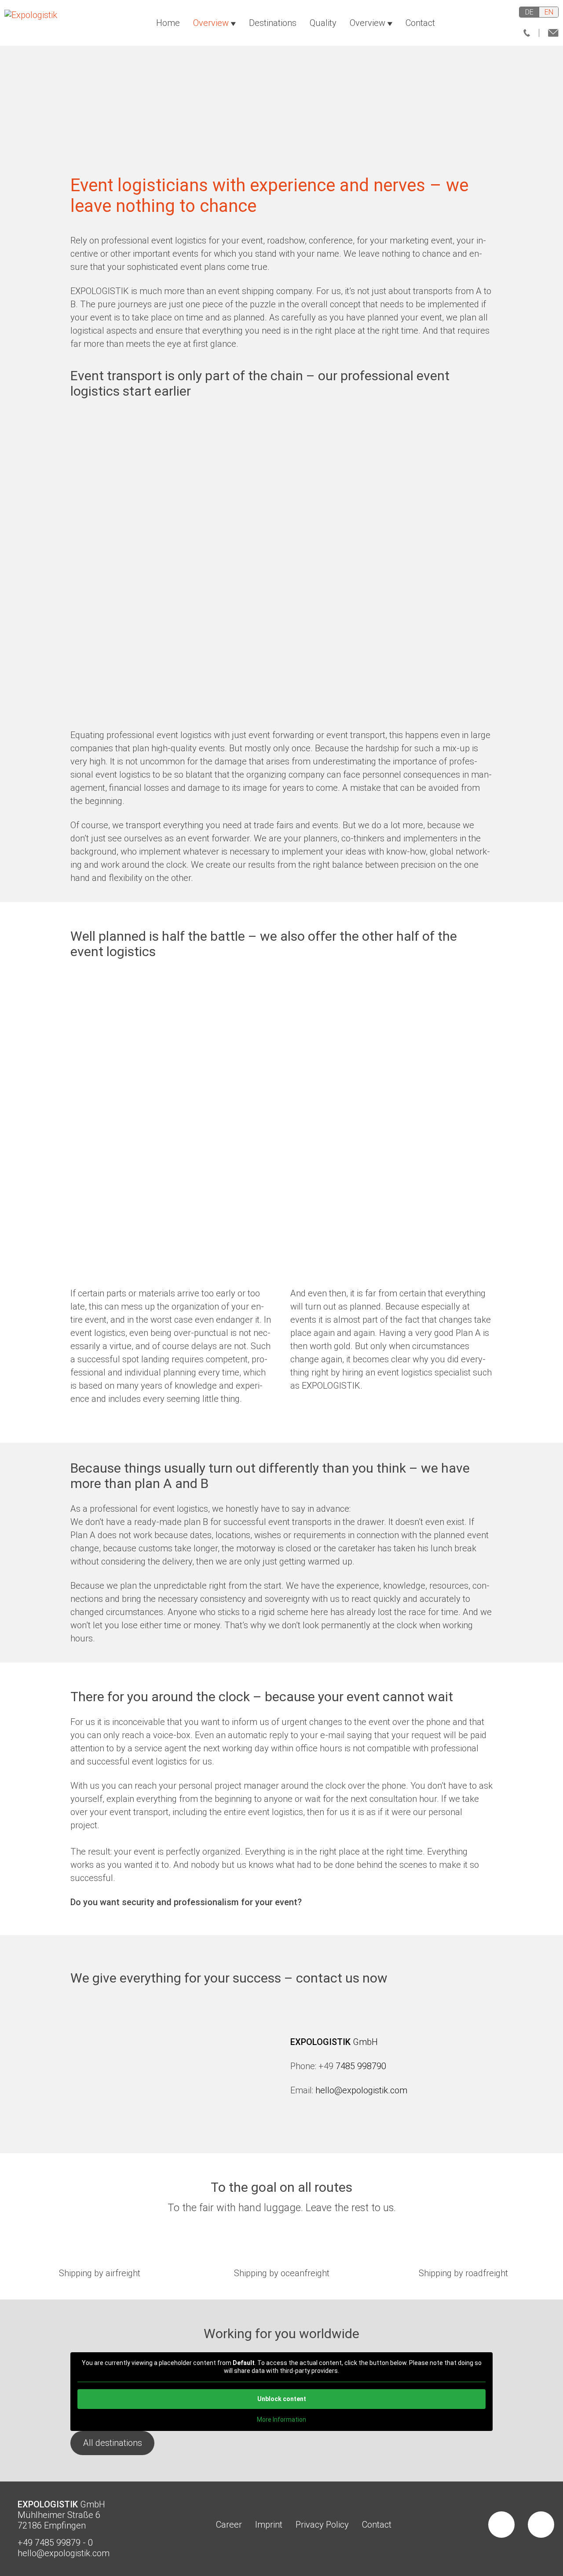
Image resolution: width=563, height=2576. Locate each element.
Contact (420, 23)
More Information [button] (281, 2420)
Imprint (269, 2524)
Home (168, 23)
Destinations (273, 23)
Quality (323, 23)
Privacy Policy (322, 2524)
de (529, 12)
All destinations (113, 2443)
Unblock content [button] (282, 2399)
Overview (211, 23)
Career (229, 2524)
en (549, 12)
